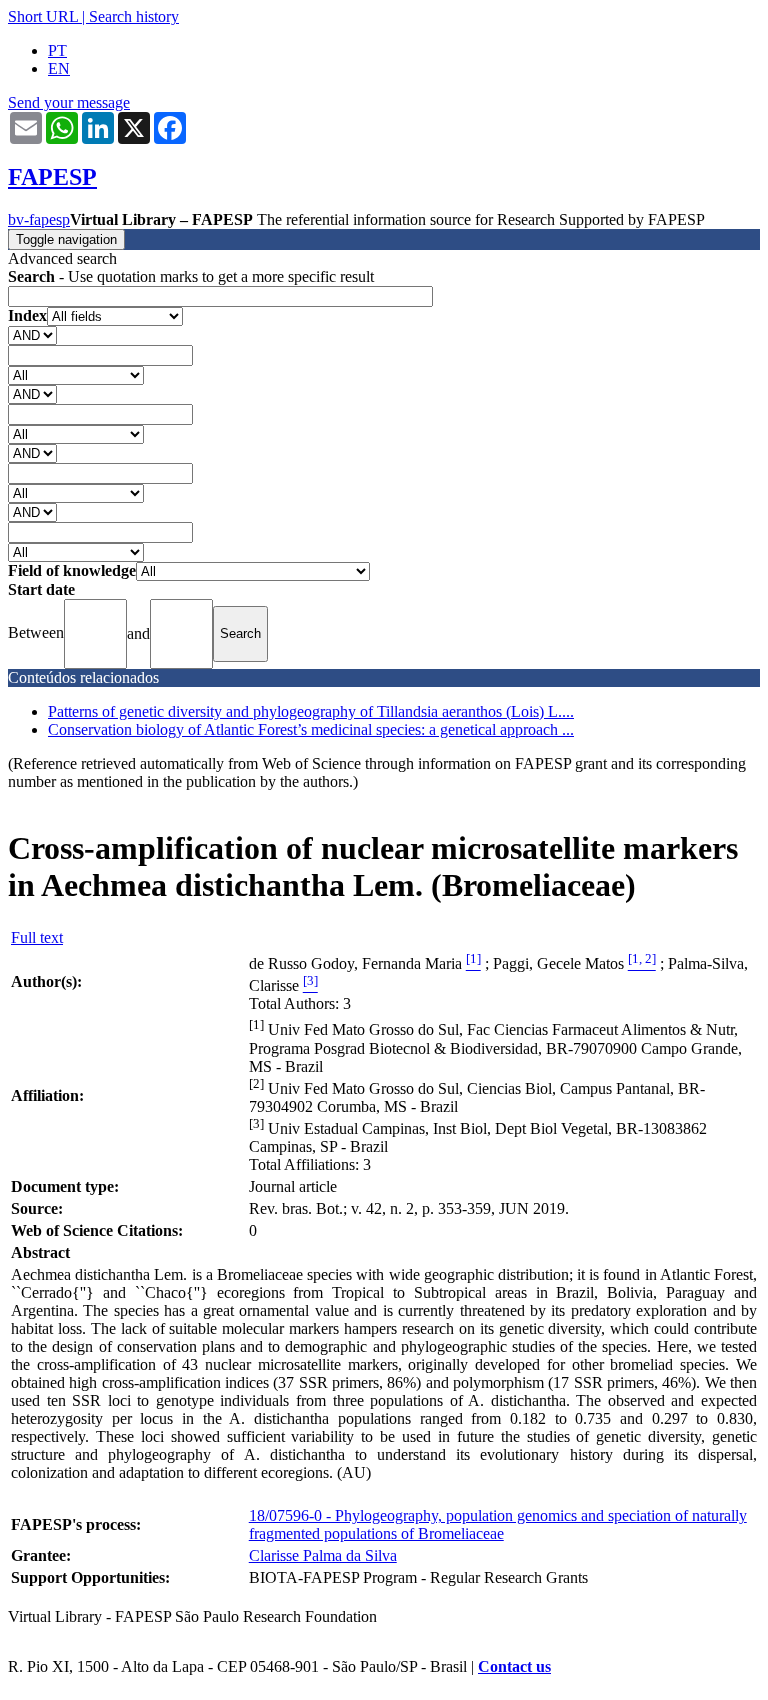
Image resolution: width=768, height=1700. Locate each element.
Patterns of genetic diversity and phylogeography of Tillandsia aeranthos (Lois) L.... (311, 711)
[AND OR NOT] (32, 334)
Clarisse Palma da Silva (323, 1555)
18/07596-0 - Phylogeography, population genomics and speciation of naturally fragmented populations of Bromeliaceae (498, 1524)
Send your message (69, 102)
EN (59, 68)
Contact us (514, 1666)
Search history (134, 16)
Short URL (43, 16)
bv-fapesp (39, 219)
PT (57, 50)
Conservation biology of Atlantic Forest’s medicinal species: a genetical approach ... (311, 729)
